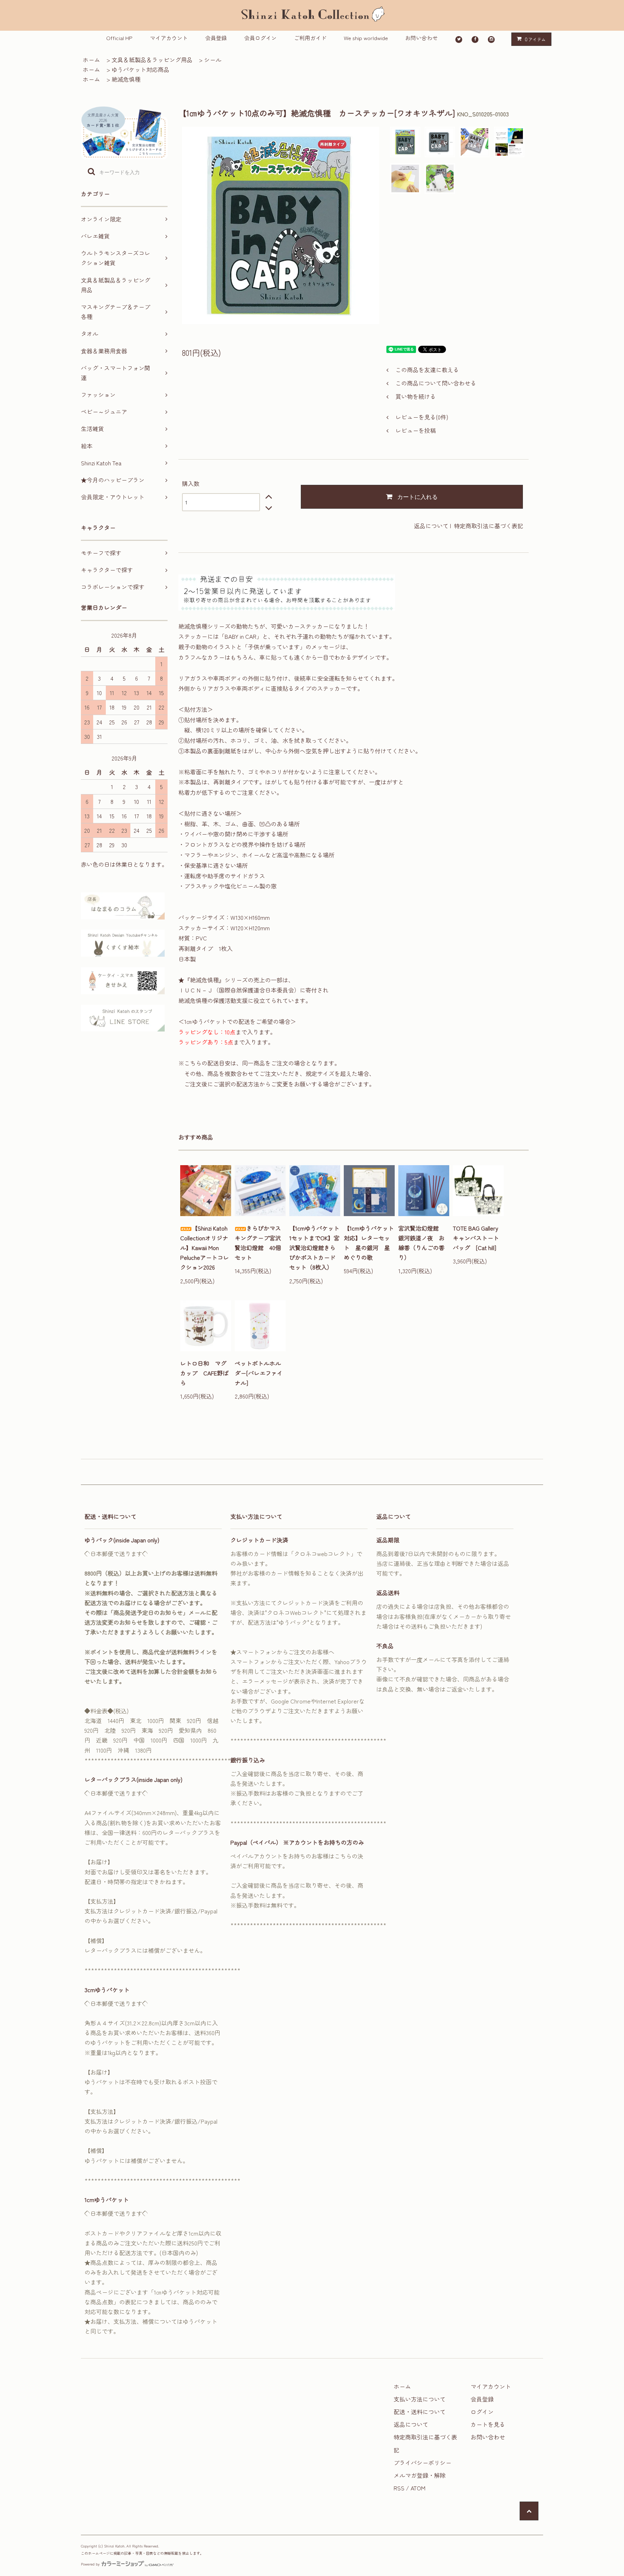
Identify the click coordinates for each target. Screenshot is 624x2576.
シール (213, 60)
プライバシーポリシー (422, 2463)
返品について (431, 526)
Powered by (90, 2564)
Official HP (119, 38)
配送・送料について (420, 2412)
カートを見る (488, 2424)
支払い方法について (420, 2399)
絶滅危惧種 (126, 79)
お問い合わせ (421, 38)
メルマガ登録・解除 (420, 2475)
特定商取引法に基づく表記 (489, 526)
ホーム (91, 60)
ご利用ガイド (310, 38)
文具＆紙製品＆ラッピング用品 (152, 60)
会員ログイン (260, 38)
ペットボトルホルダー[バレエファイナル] (259, 1373)
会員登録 (216, 38)
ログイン (482, 2412)
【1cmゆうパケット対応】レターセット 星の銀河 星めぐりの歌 (369, 1243)
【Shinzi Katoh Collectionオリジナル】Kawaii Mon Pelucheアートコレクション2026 (205, 1248)
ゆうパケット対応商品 (140, 69)
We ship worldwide (366, 38)
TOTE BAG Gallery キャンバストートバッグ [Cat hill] (478, 1238)
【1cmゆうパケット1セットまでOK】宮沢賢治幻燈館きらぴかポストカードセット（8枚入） (314, 1248)
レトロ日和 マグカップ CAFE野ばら (204, 1373)
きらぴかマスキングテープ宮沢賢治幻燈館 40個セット (258, 1243)
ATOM (418, 2488)
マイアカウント (169, 38)
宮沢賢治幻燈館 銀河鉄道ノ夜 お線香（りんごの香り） (421, 1243)
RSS (399, 2488)
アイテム (535, 39)
